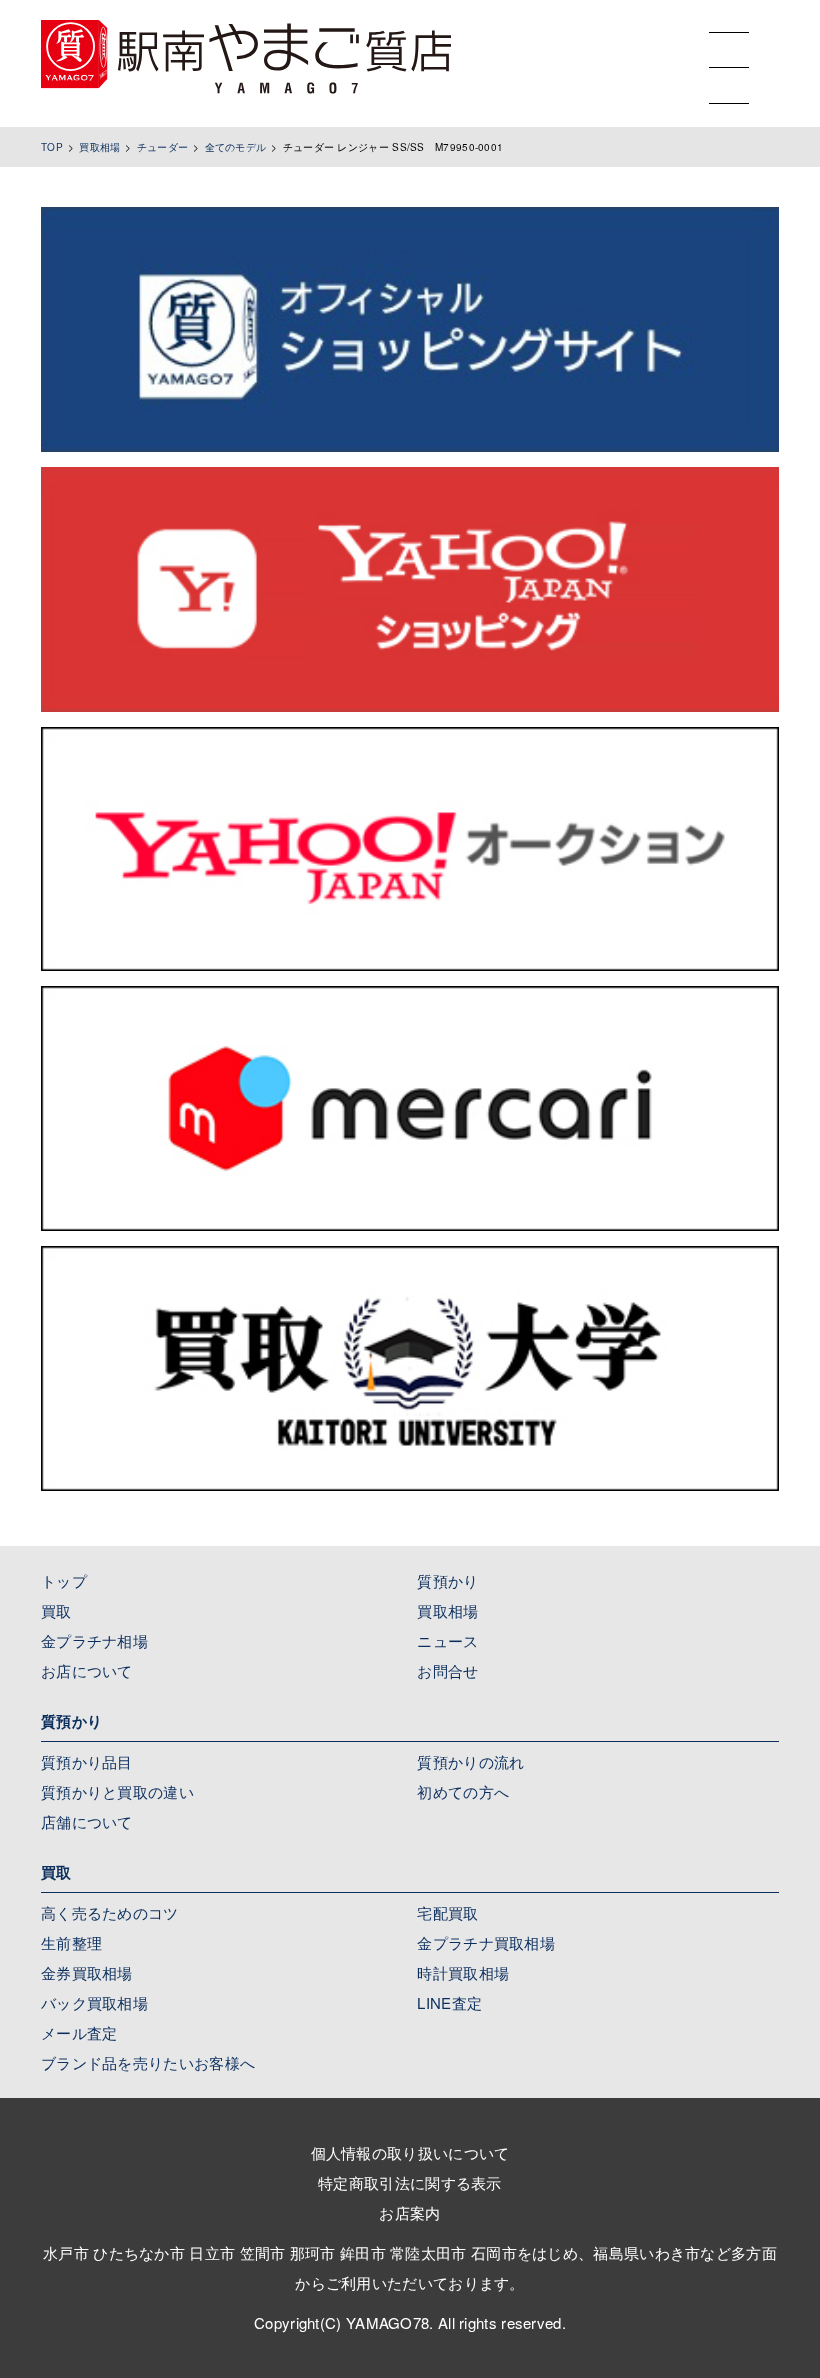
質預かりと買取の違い (117, 1791)
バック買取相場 (94, 2002)
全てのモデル (236, 147)
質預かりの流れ (470, 1761)
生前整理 (71, 1942)
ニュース (447, 1640)
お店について (87, 1670)
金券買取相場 (87, 1972)
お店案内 (409, 2212)
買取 (56, 1610)
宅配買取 (447, 1912)
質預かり (447, 1580)
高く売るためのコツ (110, 1912)
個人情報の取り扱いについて (410, 2152)
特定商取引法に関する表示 (410, 2182)
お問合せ (447, 1670)
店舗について (87, 1821)
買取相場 (99, 147)
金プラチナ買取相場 (486, 1942)
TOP (52, 147)
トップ (64, 1580)
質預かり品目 (87, 1761)
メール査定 (79, 2032)
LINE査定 (449, 2002)
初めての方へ (463, 1791)
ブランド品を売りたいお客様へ (148, 2062)
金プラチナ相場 (94, 1640)
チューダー (163, 147)
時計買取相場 (463, 1972)
